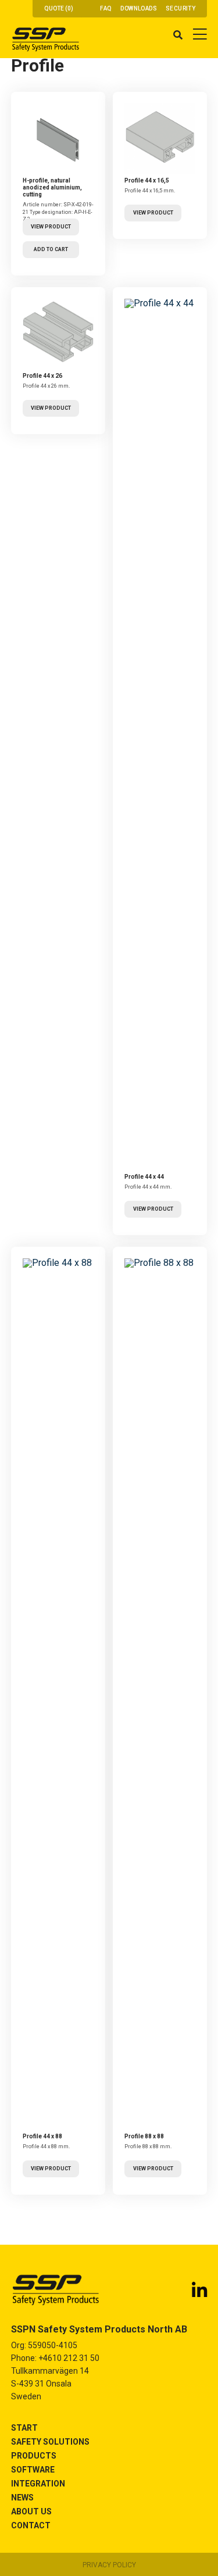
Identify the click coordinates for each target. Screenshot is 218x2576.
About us (31, 2511)
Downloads (139, 8)
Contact (31, 2525)
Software (33, 2470)
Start (24, 2428)
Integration (38, 2484)
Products (34, 2456)
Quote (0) (59, 8)
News (22, 2498)
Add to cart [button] (51, 249)
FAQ (106, 8)
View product (51, 227)
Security (181, 8)
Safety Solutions (50, 2442)
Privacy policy (109, 2565)
